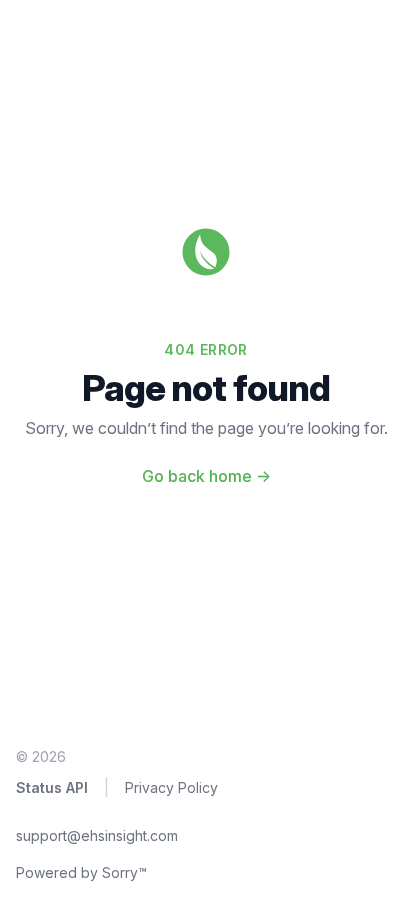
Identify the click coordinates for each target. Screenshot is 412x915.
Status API (52, 787)
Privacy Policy (171, 787)
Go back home (206, 476)
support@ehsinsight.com (97, 835)
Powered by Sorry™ (81, 872)
